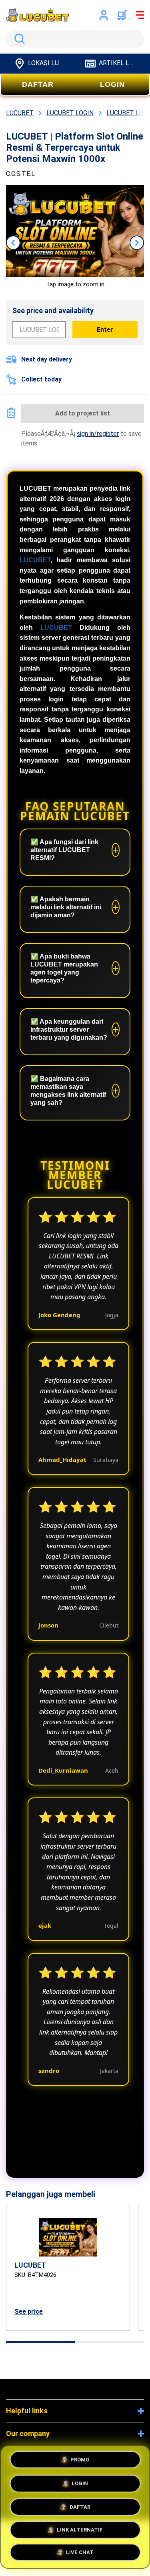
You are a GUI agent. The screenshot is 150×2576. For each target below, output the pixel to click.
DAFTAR (38, 84)
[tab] (41, 2342)
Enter (105, 330)
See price (29, 2311)
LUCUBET (35, 560)
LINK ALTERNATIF (80, 2528)
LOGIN (112, 84)
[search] (75, 39)
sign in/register (98, 434)
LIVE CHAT (80, 2552)
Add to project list (83, 413)
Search (18, 39)
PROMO (80, 2458)
